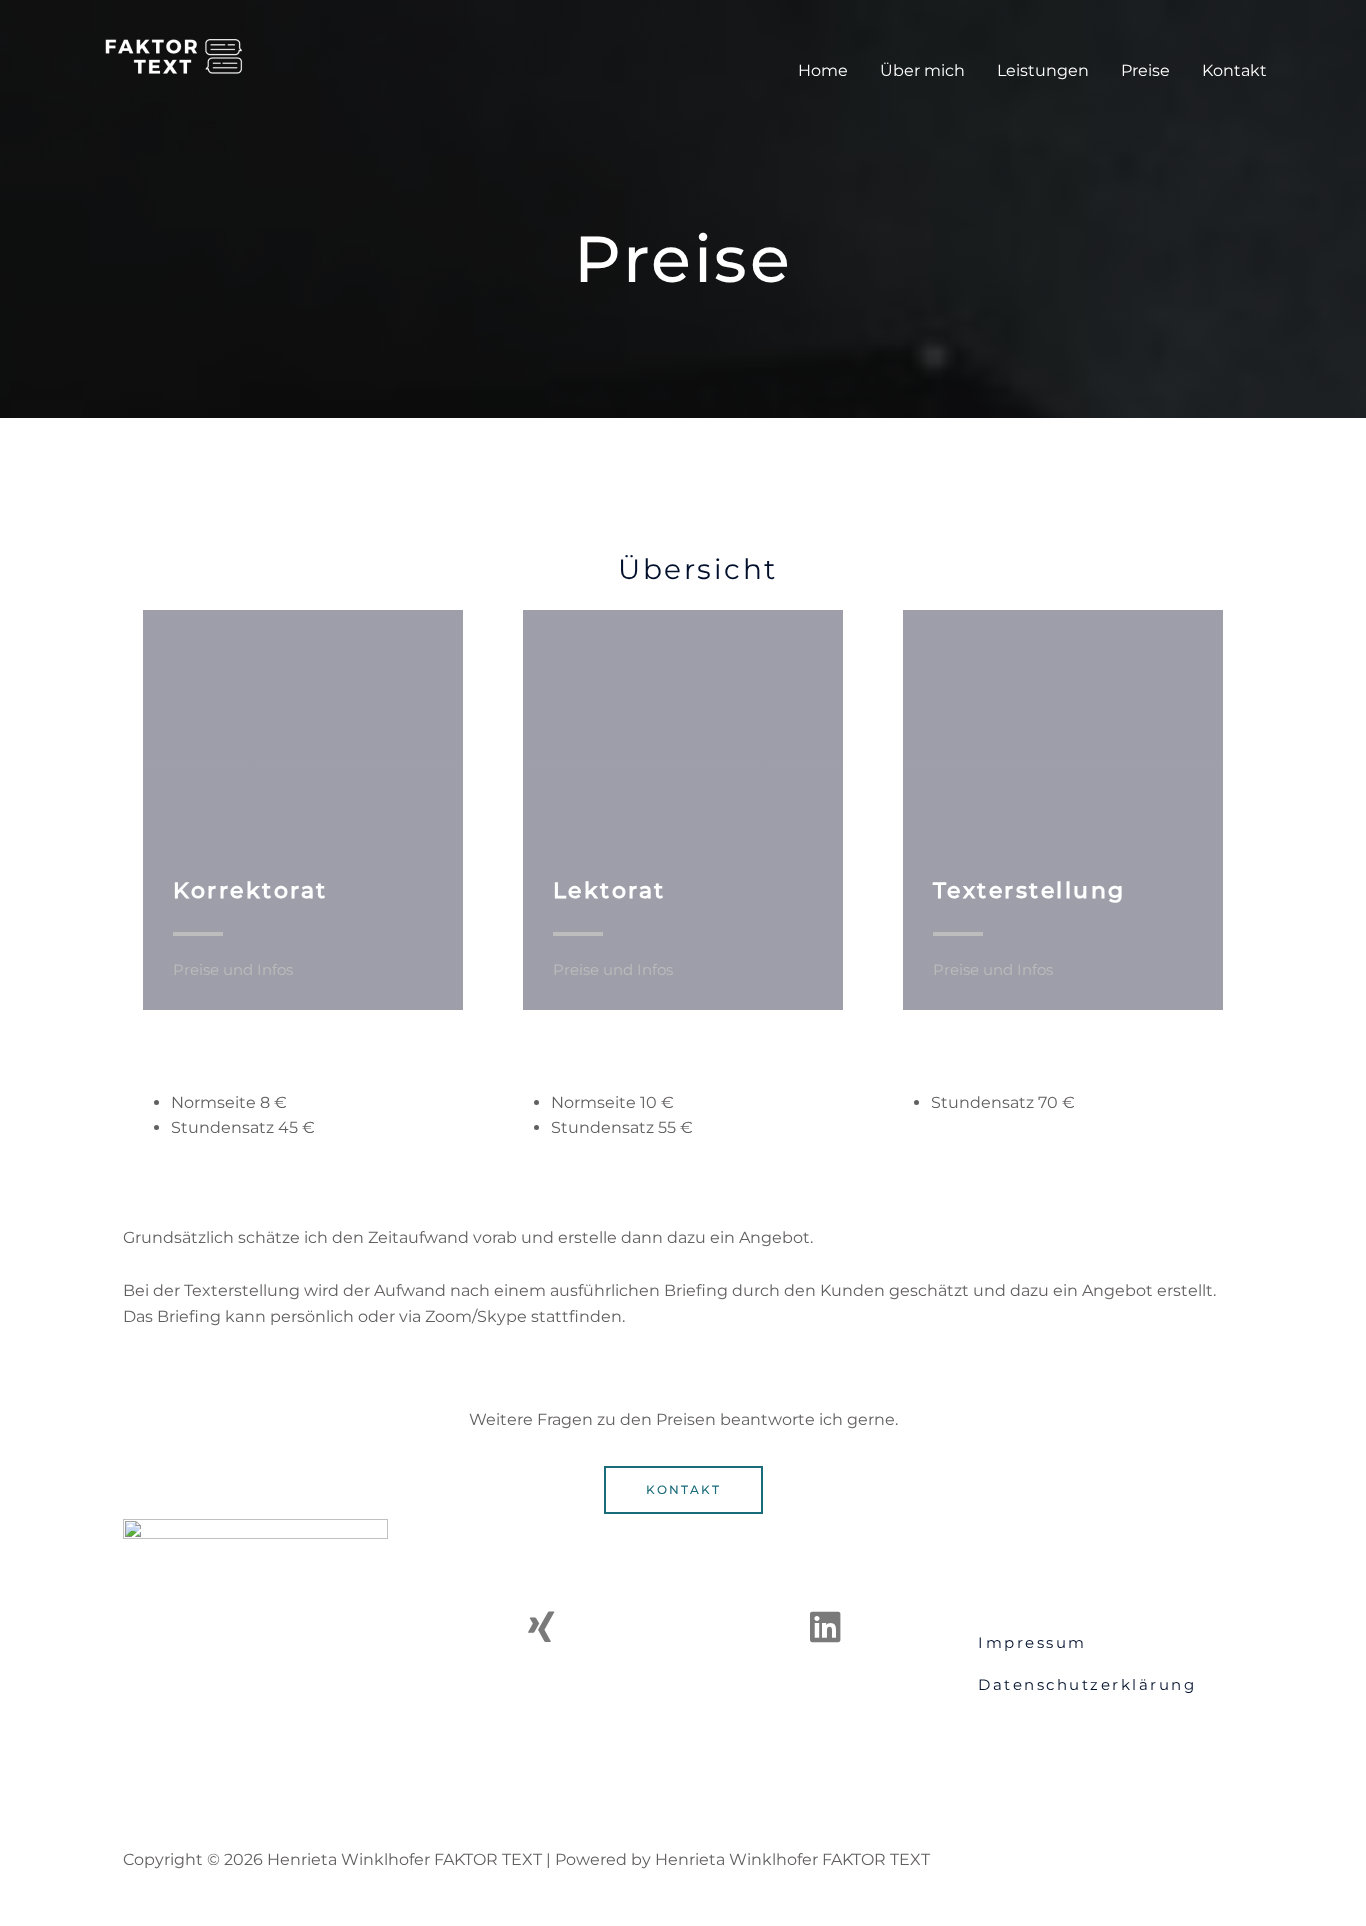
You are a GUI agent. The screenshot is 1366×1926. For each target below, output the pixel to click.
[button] (683, 1490)
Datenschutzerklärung (1087, 1684)
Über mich (922, 70)
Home (823, 70)
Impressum (1032, 1642)
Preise (1145, 70)
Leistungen (1043, 70)
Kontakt (1234, 70)
